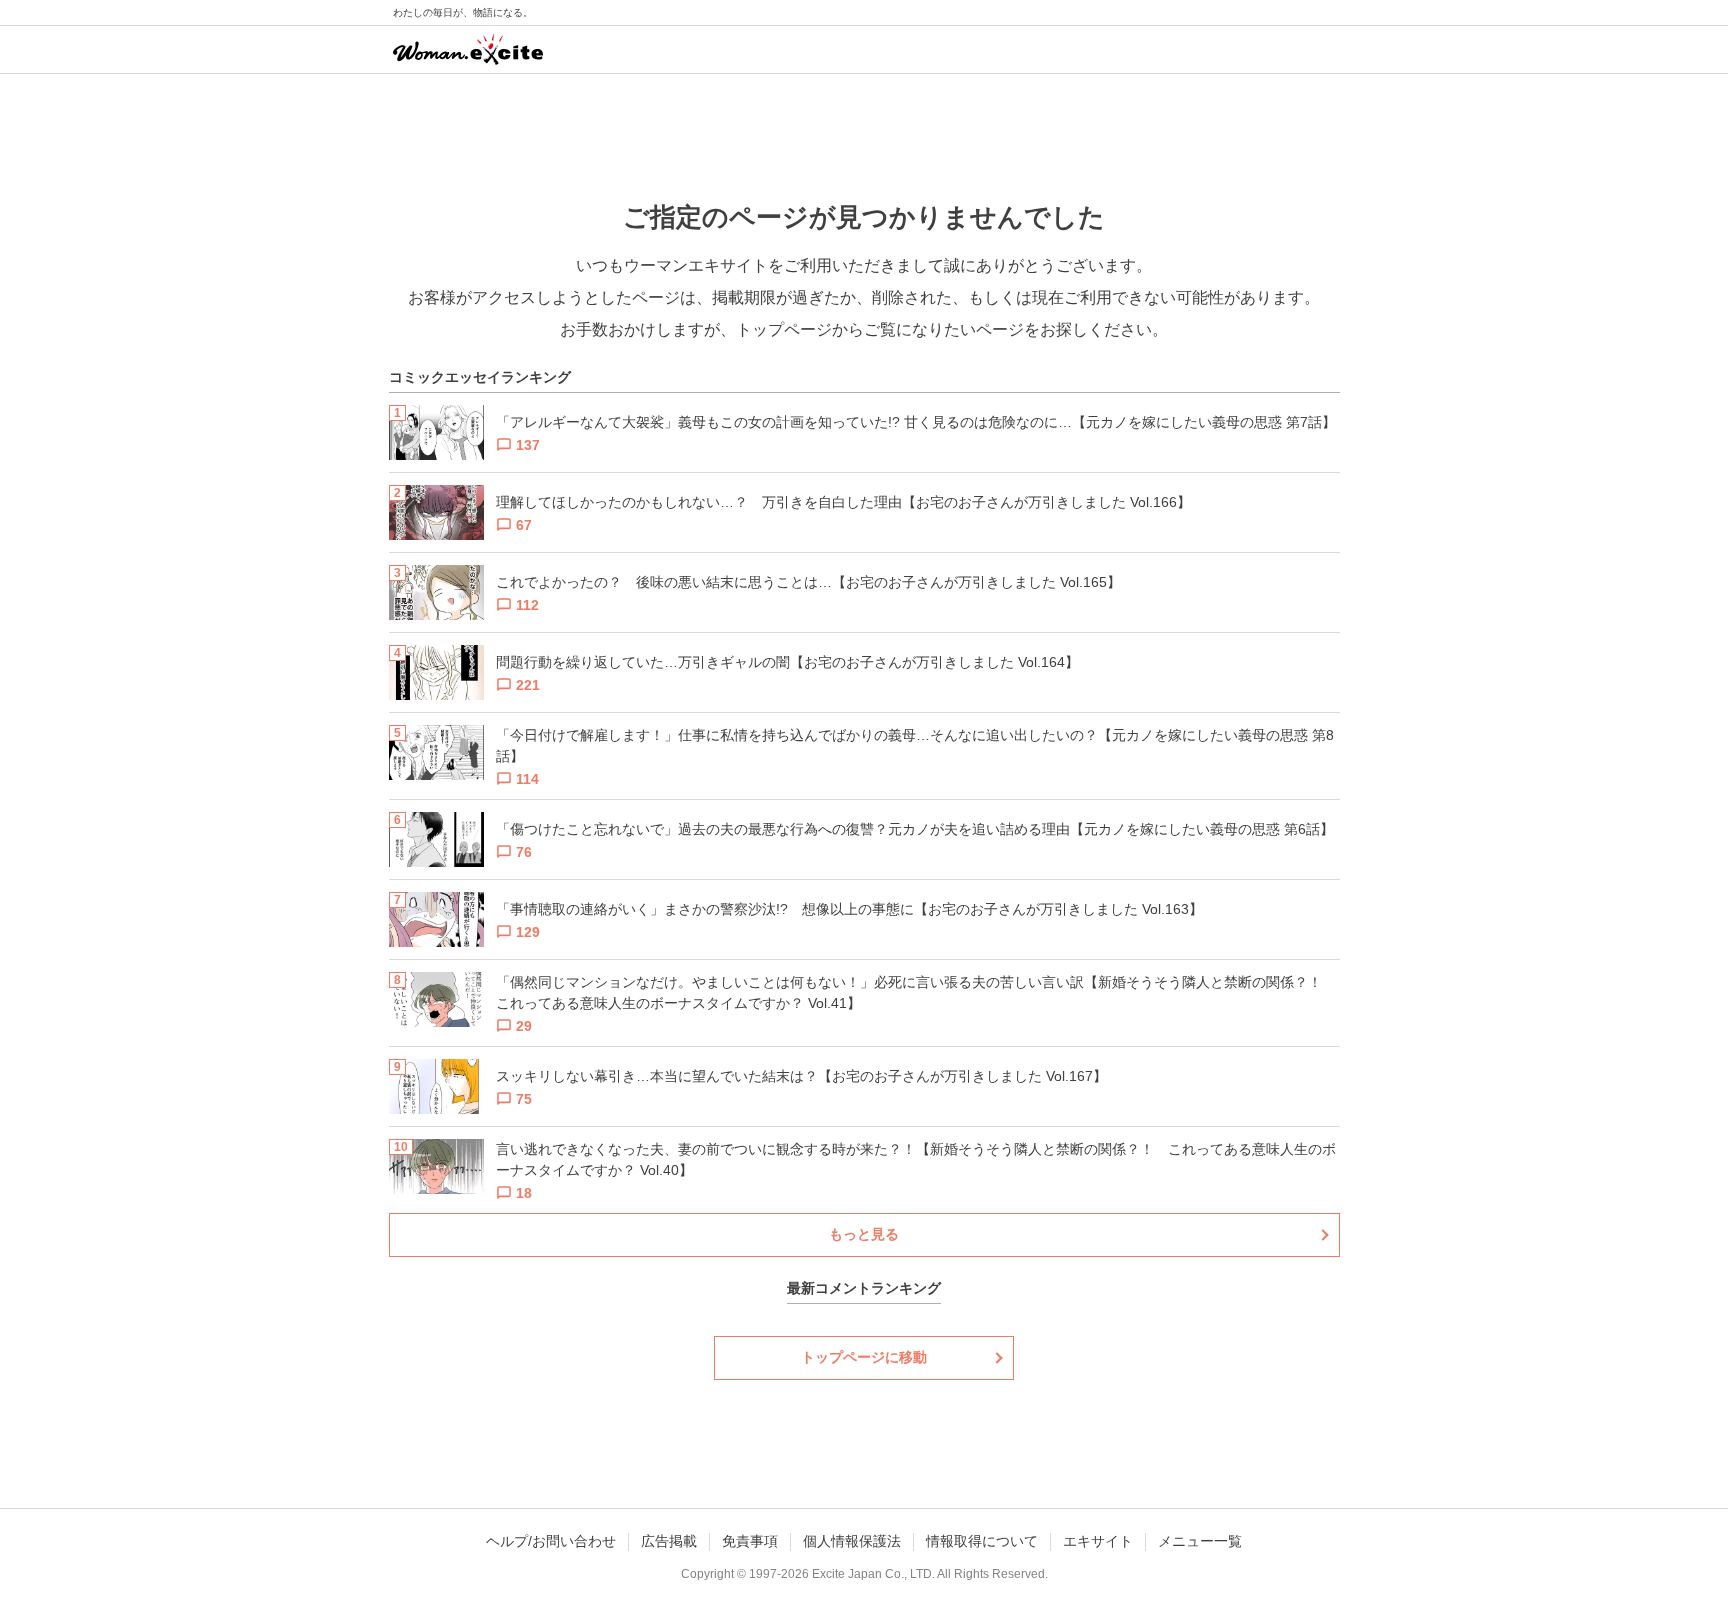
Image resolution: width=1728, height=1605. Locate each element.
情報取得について (982, 1541)
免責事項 (750, 1541)
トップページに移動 (864, 1357)
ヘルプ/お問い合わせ (551, 1541)
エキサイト (1098, 1541)
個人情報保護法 (852, 1541)
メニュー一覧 (1200, 1541)
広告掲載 (669, 1541)
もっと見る (864, 1234)
